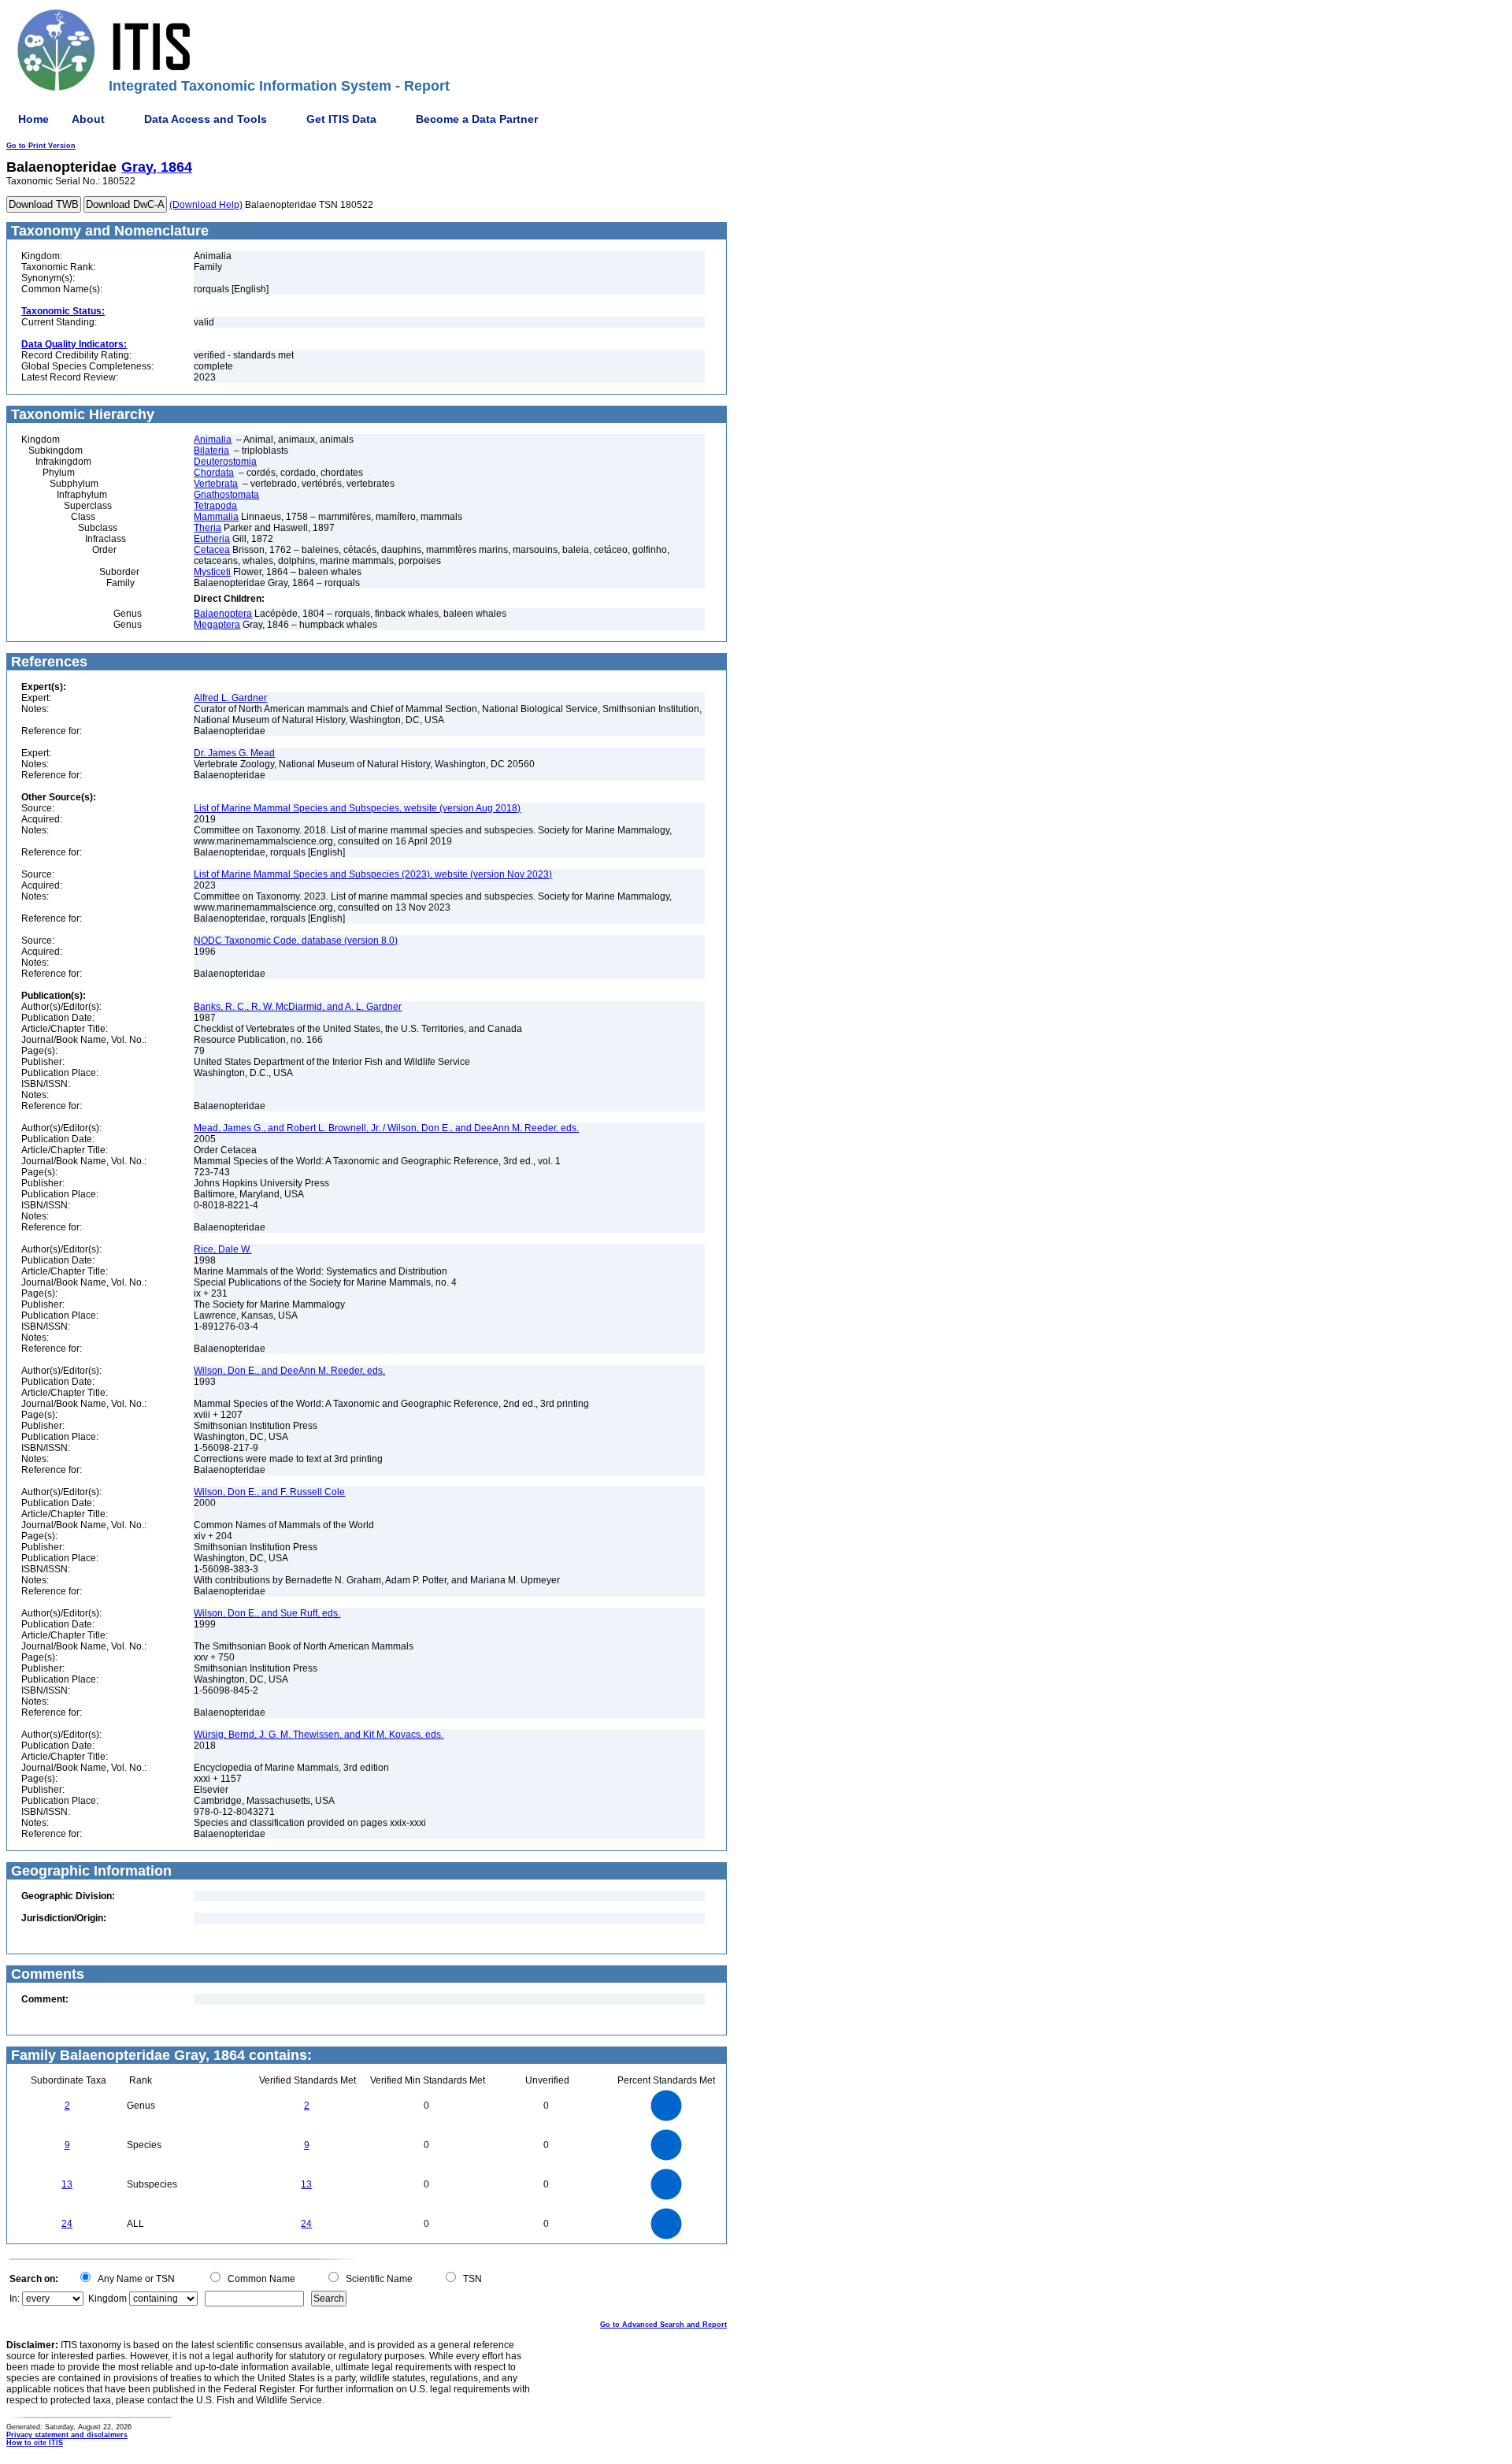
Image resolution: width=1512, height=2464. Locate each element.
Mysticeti (212, 572)
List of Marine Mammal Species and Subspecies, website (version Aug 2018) (357, 808)
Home (33, 119)
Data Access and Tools (206, 119)
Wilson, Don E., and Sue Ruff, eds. (267, 1613)
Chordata (214, 473)
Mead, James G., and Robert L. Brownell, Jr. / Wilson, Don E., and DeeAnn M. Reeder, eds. (386, 1128)
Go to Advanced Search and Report (663, 2325)
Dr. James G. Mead (234, 753)
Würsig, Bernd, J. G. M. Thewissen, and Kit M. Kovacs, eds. (319, 1735)
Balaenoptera (223, 614)
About (88, 119)
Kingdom (107, 2299)
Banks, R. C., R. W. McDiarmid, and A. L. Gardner (298, 1007)
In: (15, 2299)
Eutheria (212, 539)
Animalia (213, 440)
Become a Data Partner (477, 119)
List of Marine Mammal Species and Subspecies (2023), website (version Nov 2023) (373, 874)
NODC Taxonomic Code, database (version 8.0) (296, 941)
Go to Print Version (41, 146)
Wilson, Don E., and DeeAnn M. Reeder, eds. (289, 1371)
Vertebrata (216, 484)
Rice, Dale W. (222, 1249)
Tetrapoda (215, 506)
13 (67, 2184)
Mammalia (216, 517)
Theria (208, 528)
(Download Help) (206, 205)
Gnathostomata (226, 495)
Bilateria (211, 451)
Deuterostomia (225, 462)
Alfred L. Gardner (230, 698)
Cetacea (212, 550)
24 (67, 2224)
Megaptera (217, 625)
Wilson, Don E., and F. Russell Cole (269, 1492)
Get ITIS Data (341, 119)
